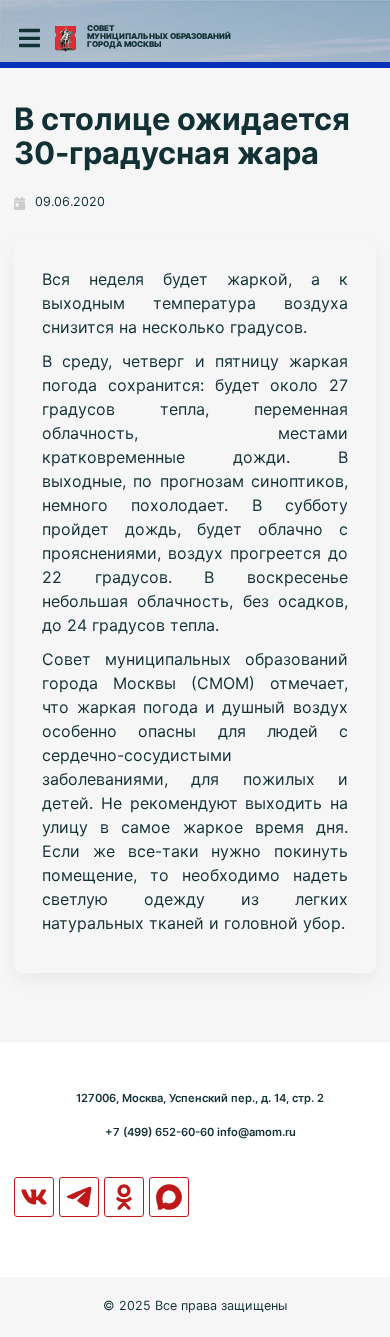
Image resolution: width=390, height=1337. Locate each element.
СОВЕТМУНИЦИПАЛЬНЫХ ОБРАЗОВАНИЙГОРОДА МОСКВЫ (159, 36)
